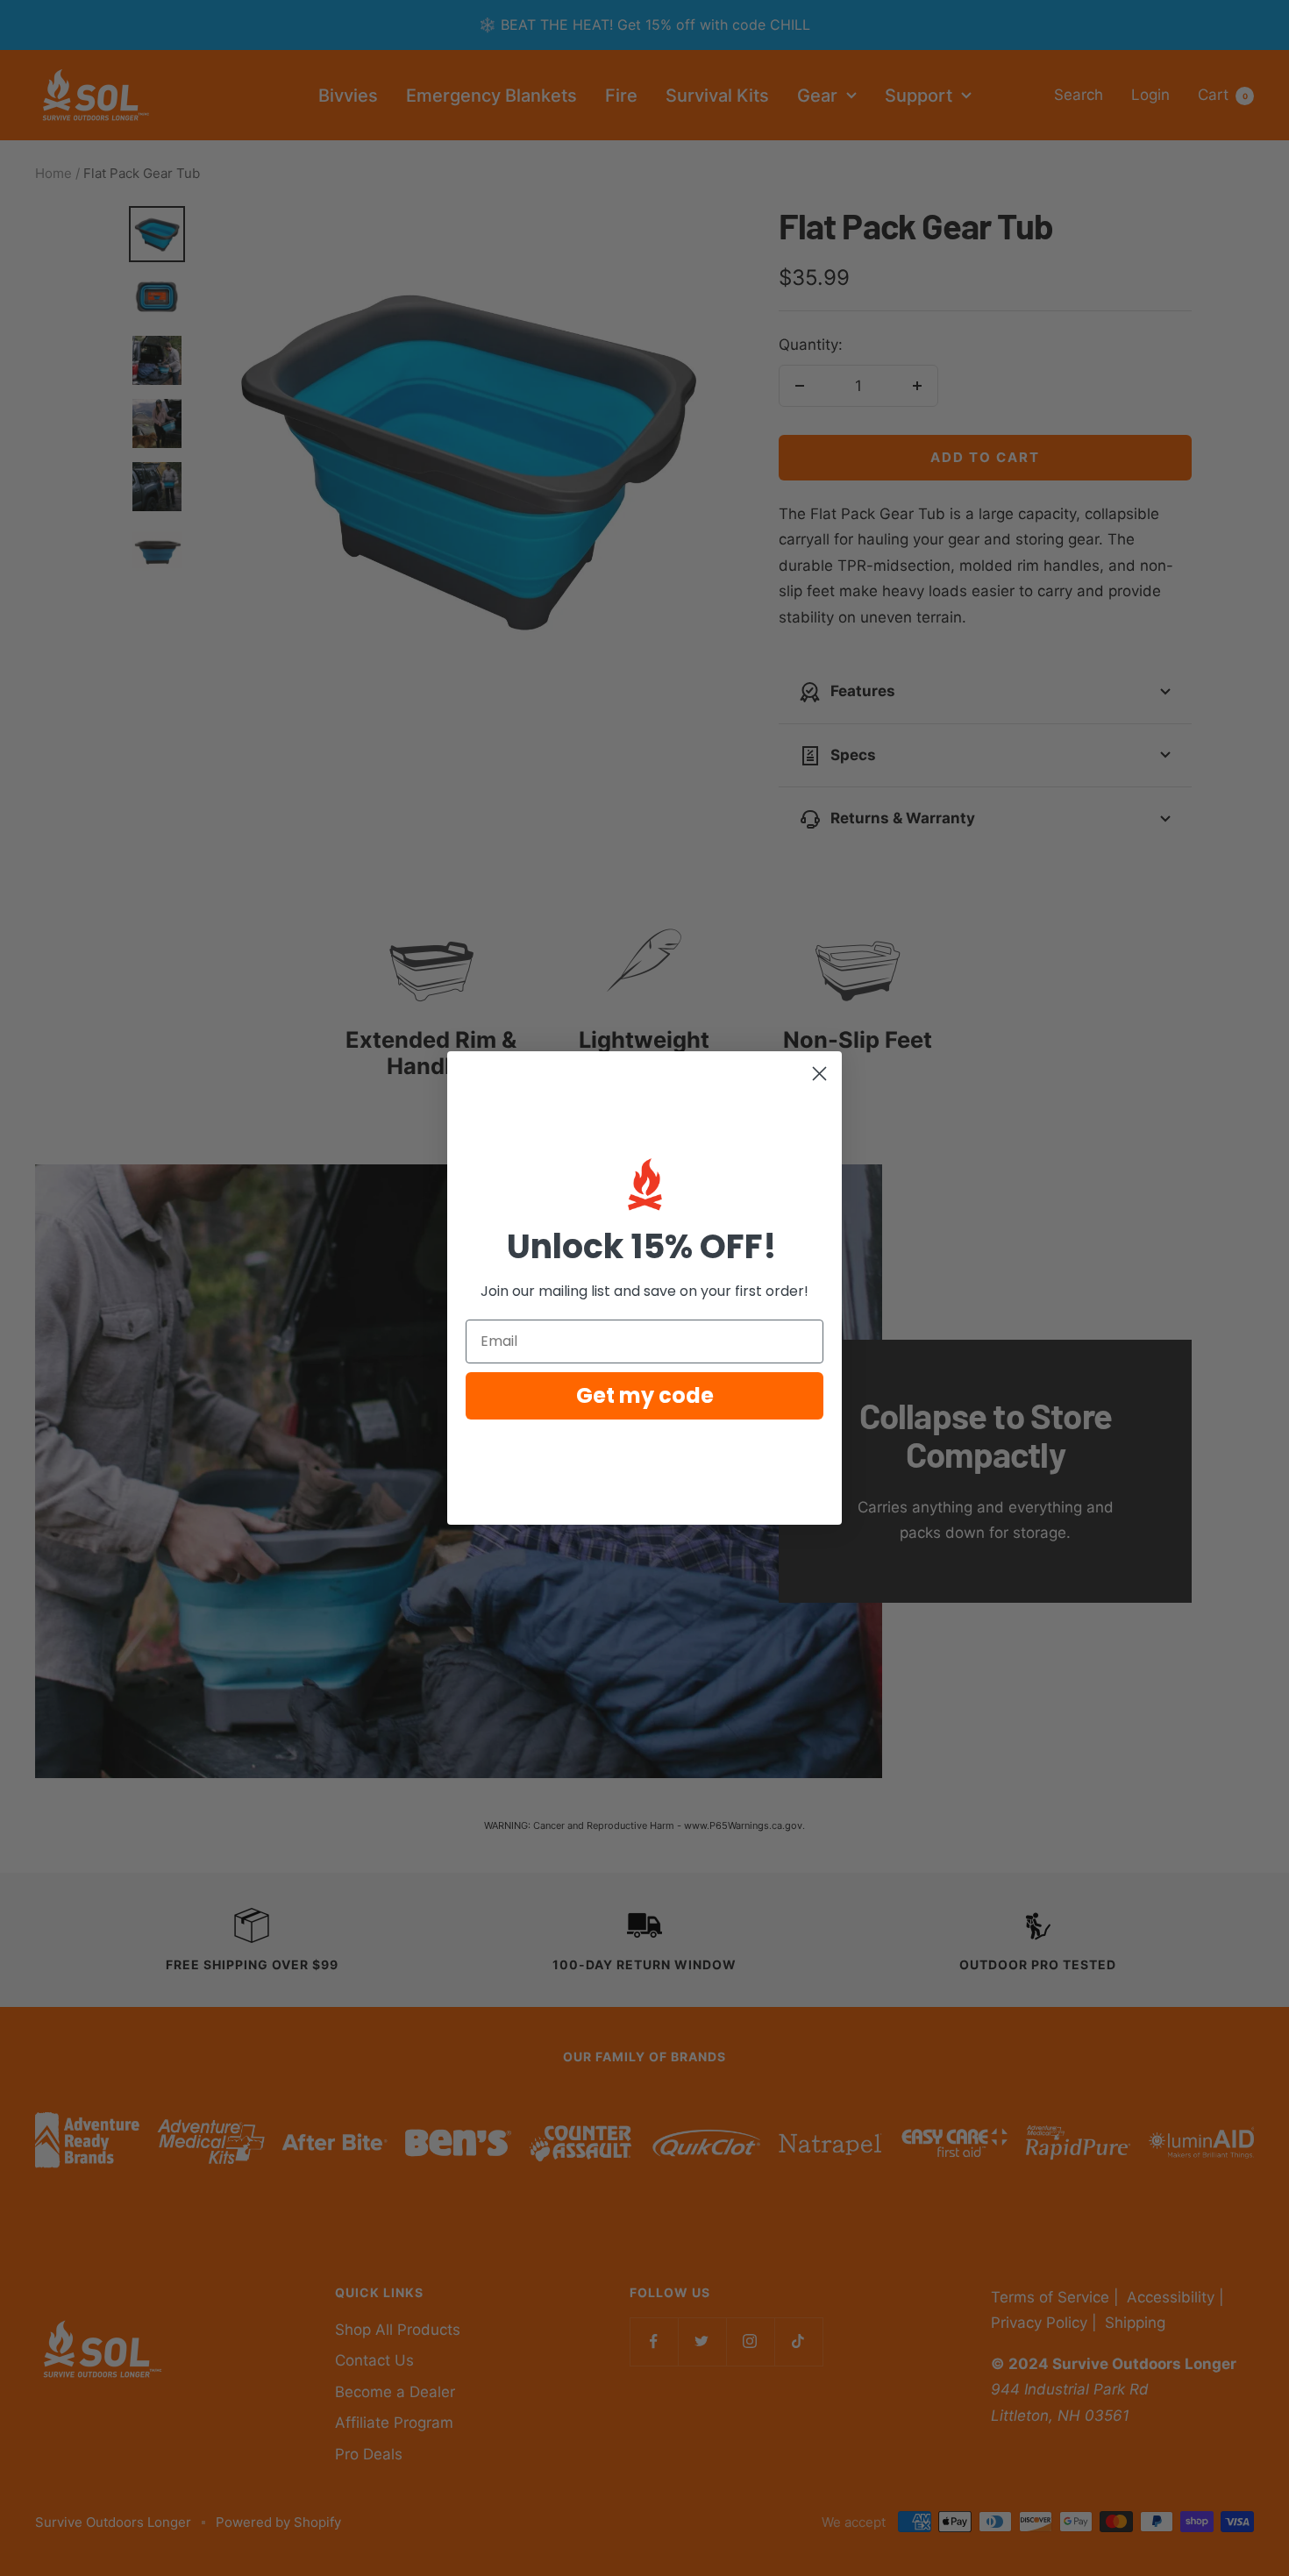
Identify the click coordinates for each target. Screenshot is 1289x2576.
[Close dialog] (819, 1074)
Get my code (645, 1395)
